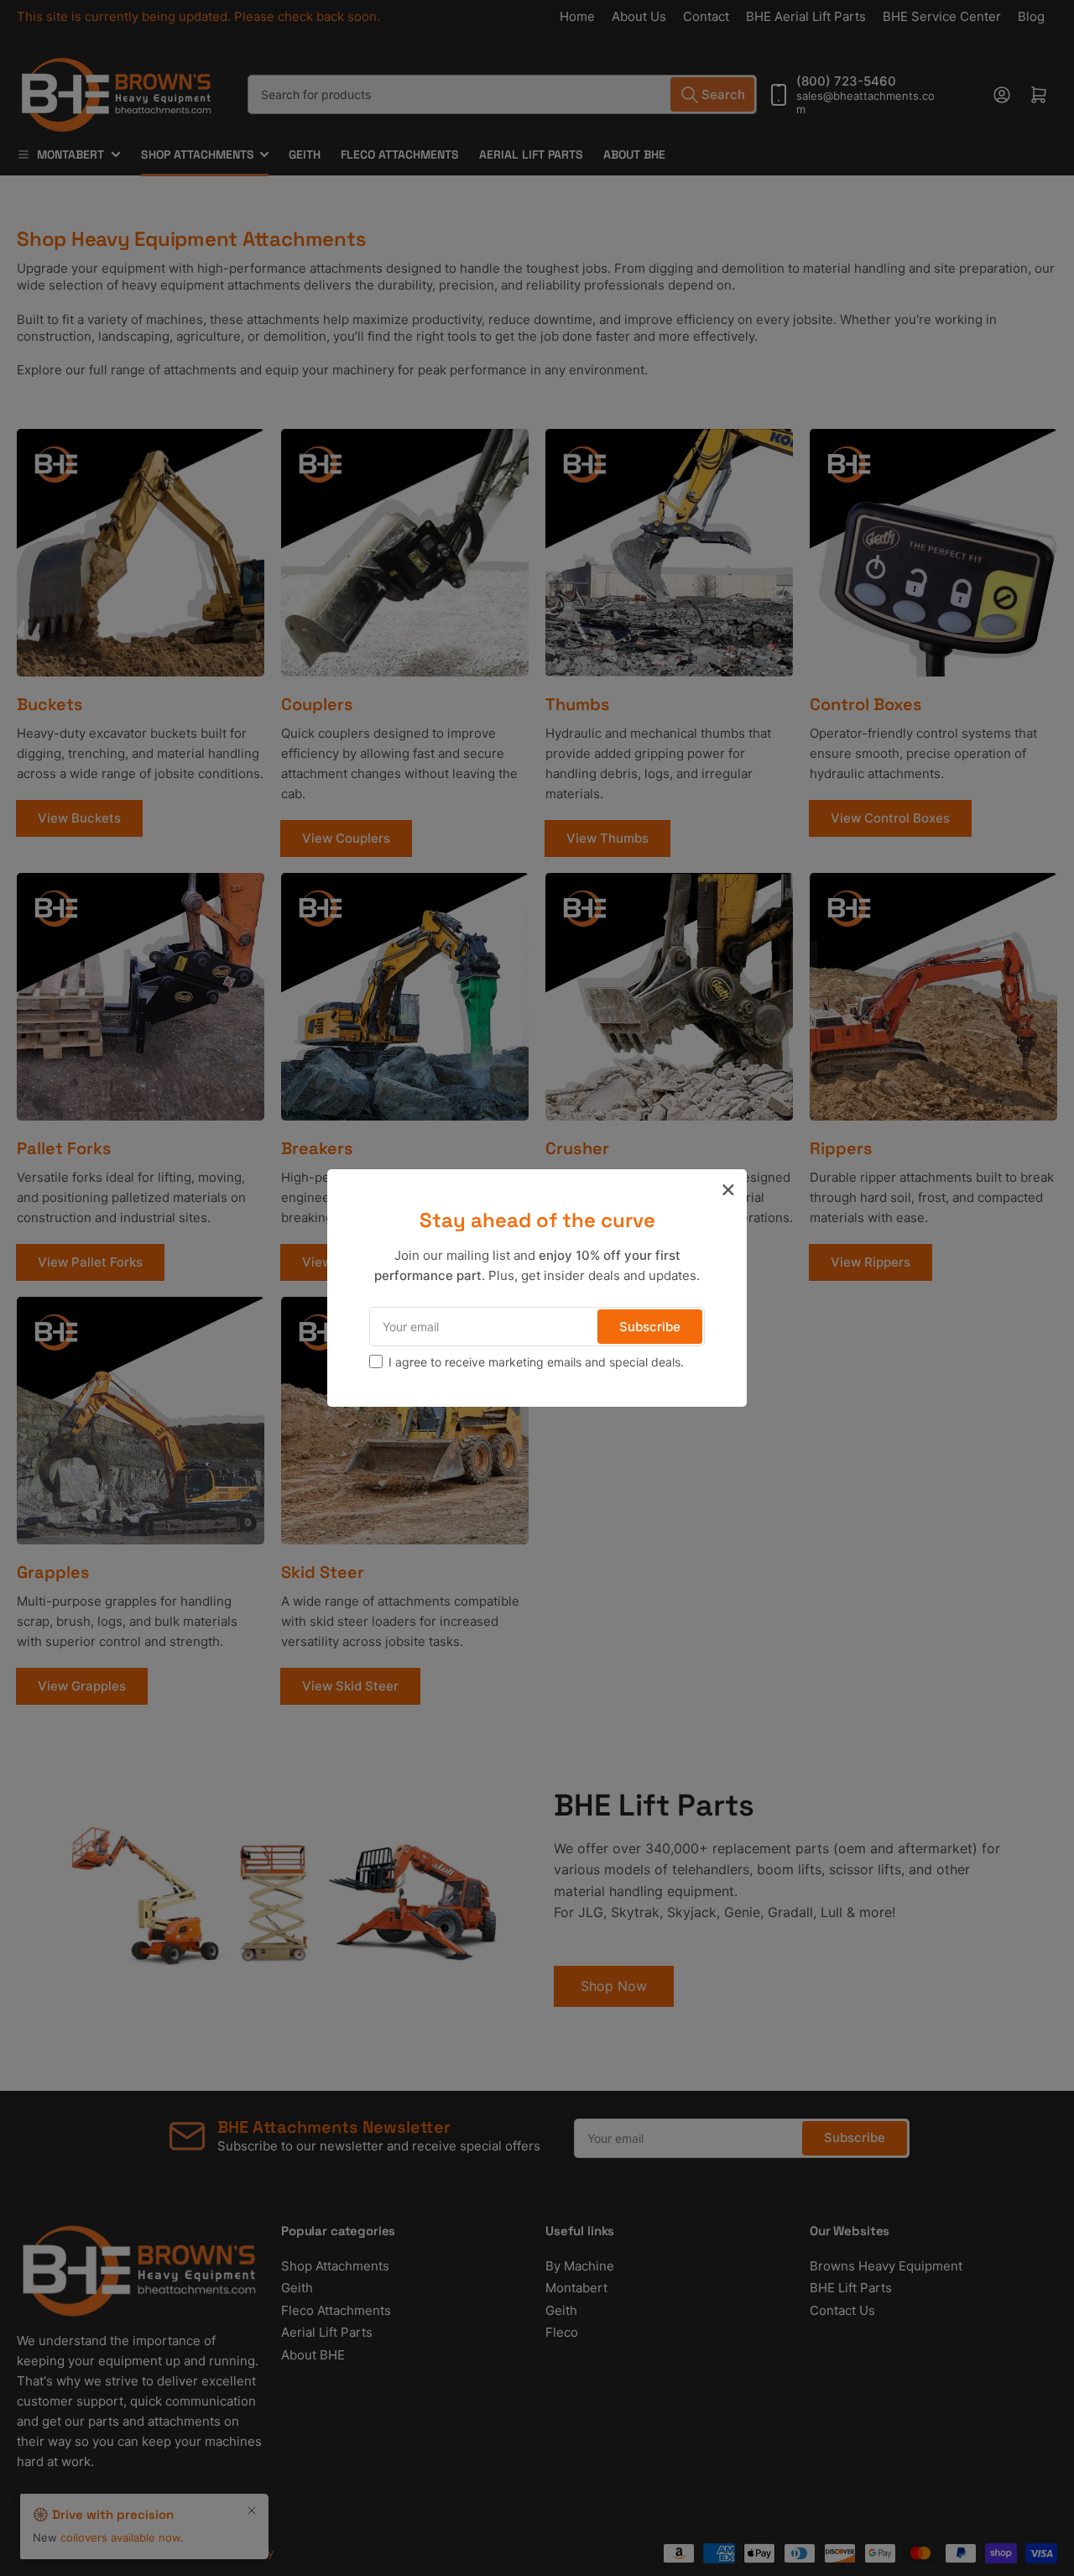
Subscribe (650, 1327)
